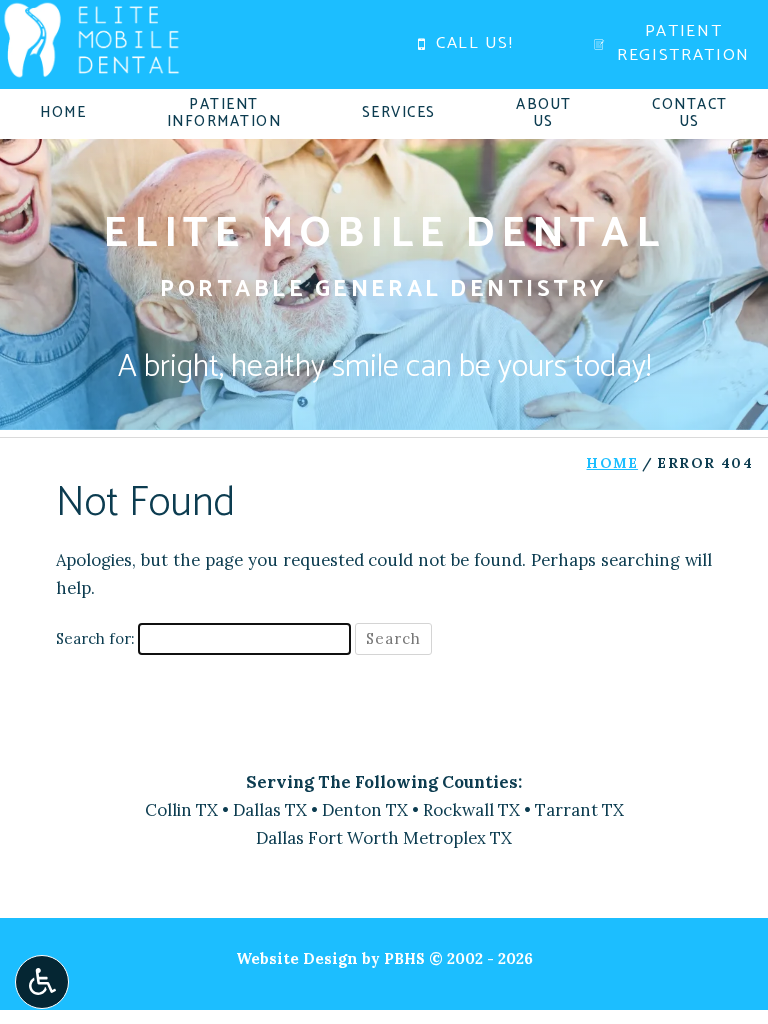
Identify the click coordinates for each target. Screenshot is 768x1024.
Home (63, 113)
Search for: (95, 638)
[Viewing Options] (42, 982)
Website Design (297, 958)
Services (399, 113)
